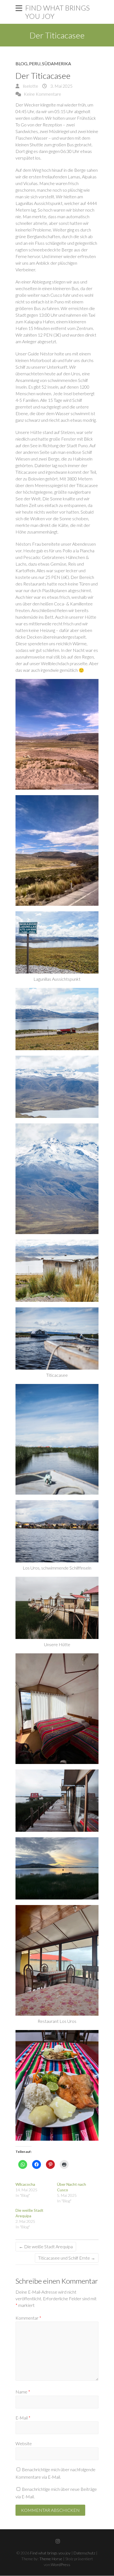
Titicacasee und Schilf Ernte (67, 2258)
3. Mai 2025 (61, 86)
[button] (57, 734)
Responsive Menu (19, 8)
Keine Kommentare (42, 94)
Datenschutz (84, 2553)
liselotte (30, 86)
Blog (21, 63)
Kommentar (28, 2318)
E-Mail (23, 2418)
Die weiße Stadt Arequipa (46, 2246)
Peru (35, 63)
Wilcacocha (25, 2184)
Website (24, 2443)
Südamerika (57, 63)
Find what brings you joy (57, 12)
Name (23, 2392)
